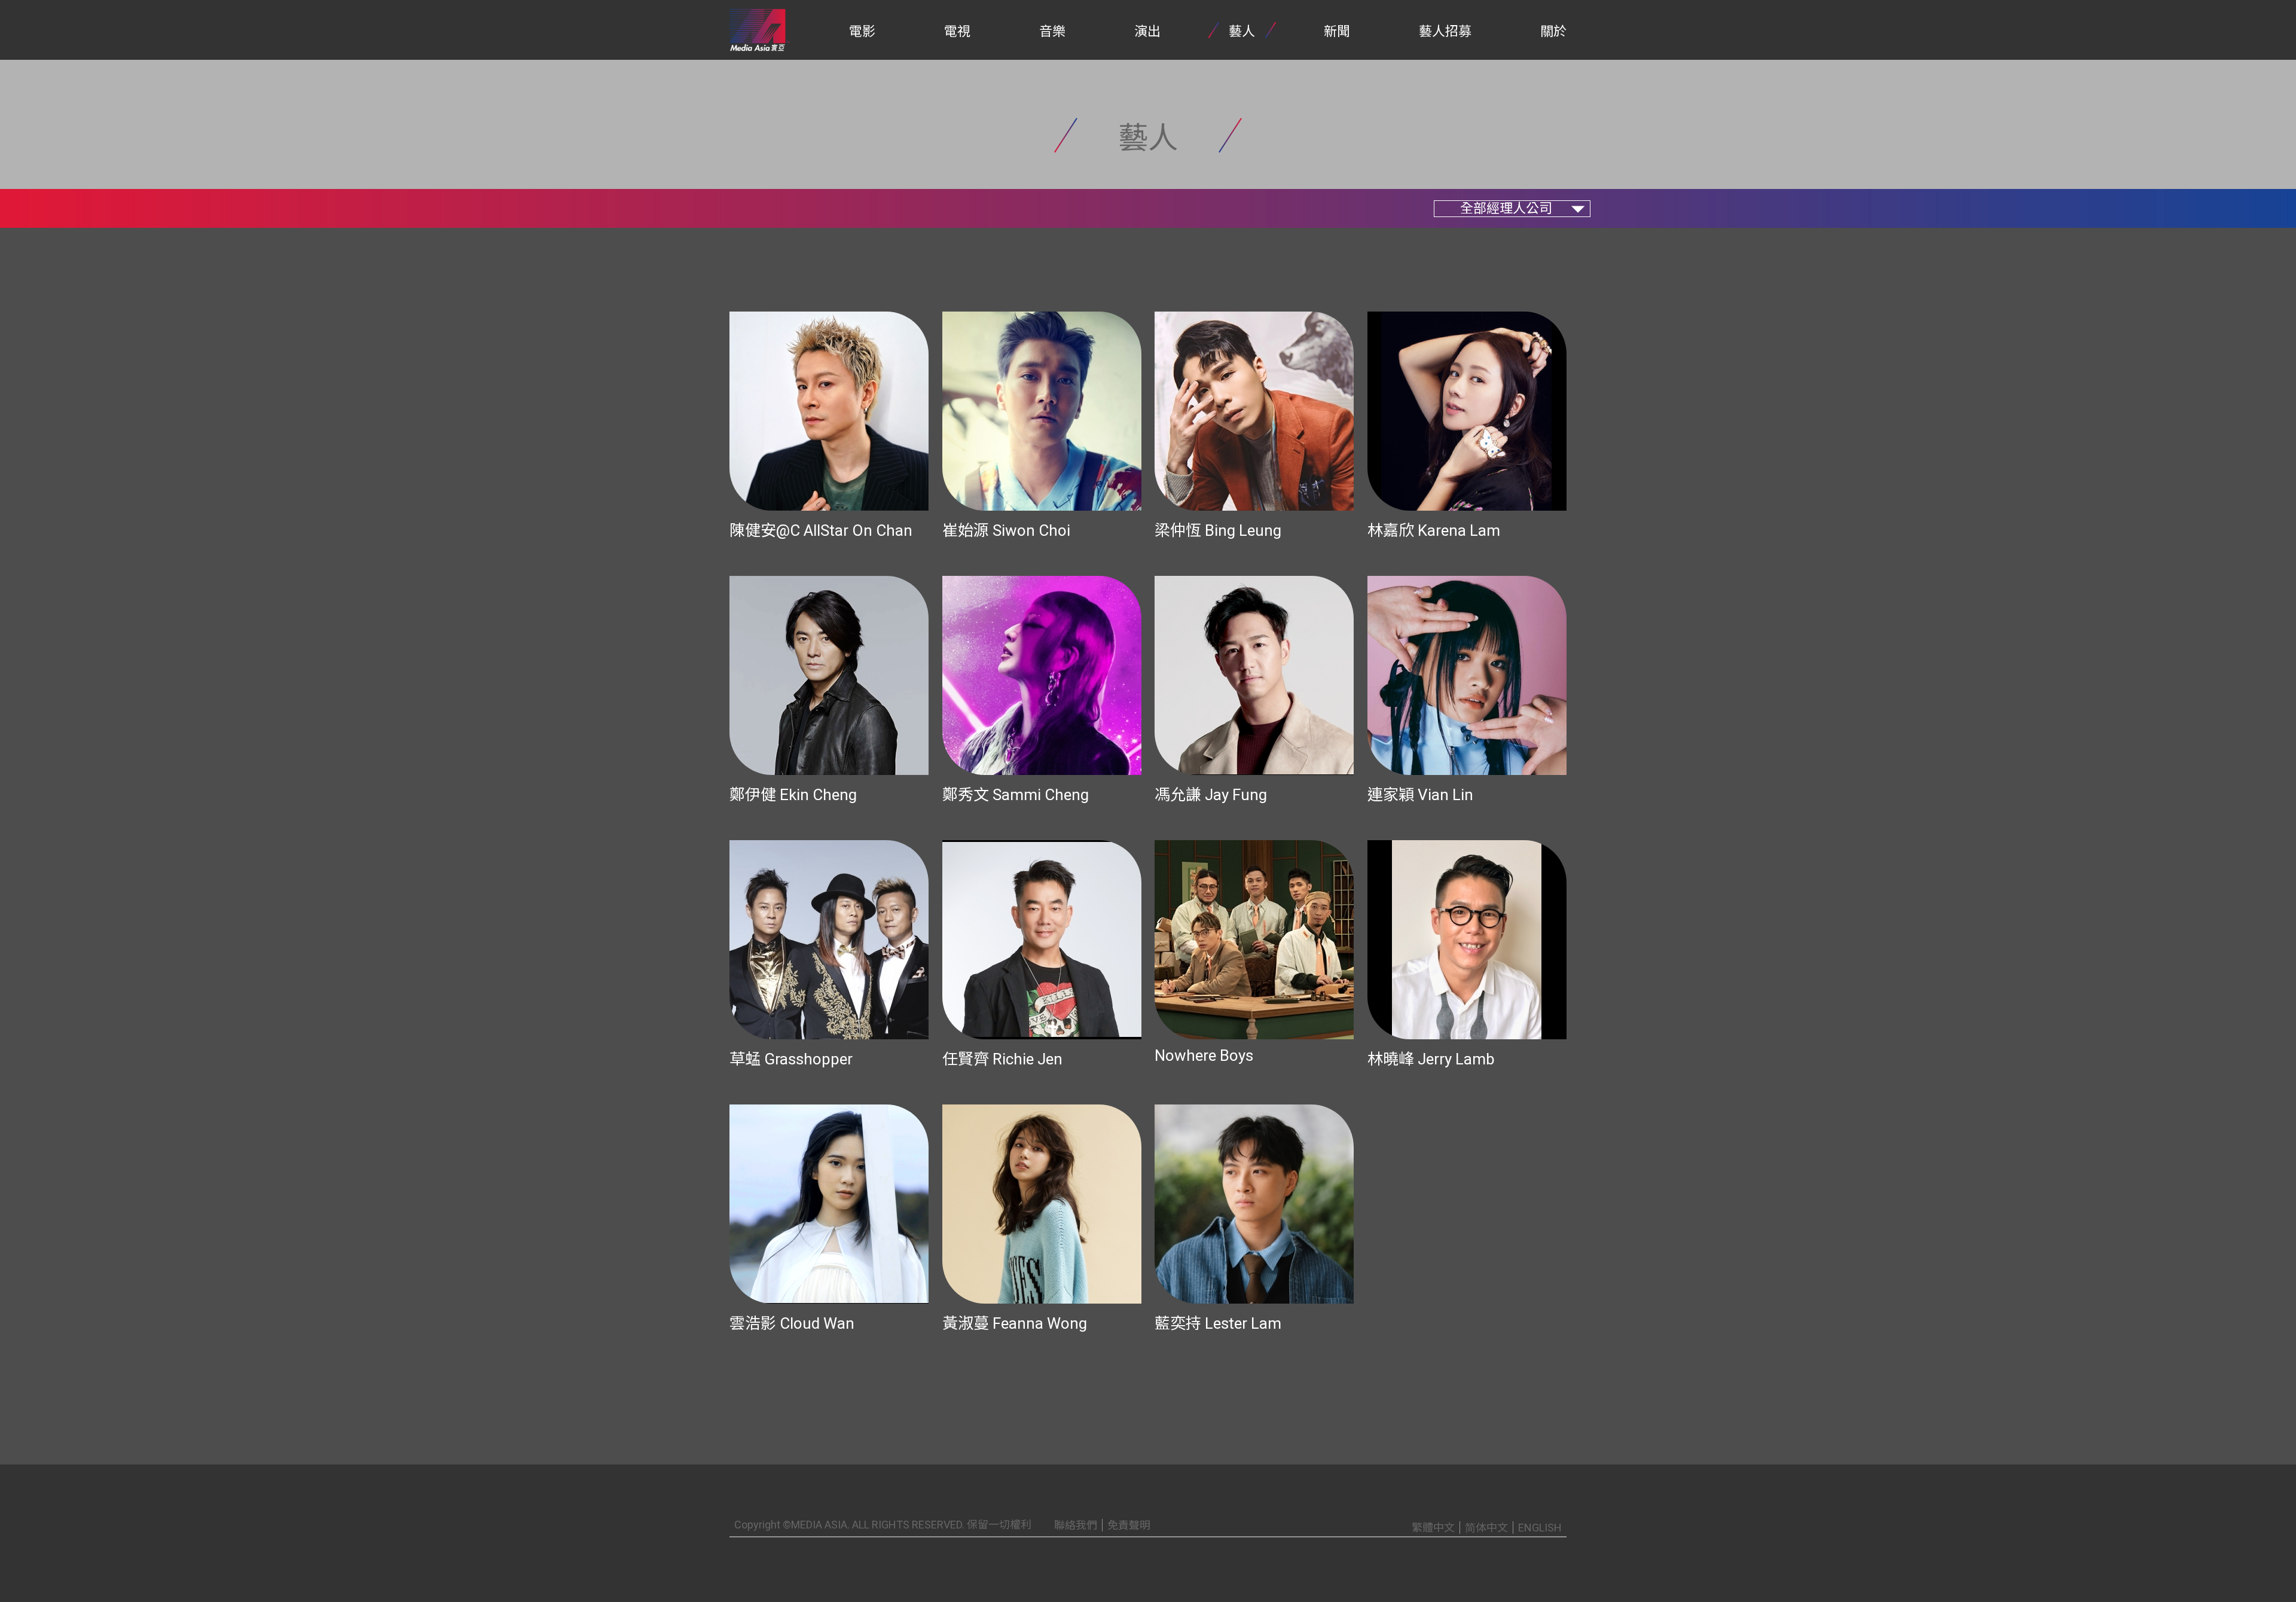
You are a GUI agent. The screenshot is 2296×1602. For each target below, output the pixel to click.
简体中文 (1486, 1528)
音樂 (1052, 31)
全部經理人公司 (1506, 208)
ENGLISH (1540, 1528)
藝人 (1242, 31)
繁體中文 (1433, 1528)
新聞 (1337, 31)
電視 (957, 31)
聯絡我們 (1076, 1525)
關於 (1553, 31)
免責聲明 (1129, 1525)
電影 (862, 31)
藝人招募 (1445, 31)
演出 (1147, 31)
